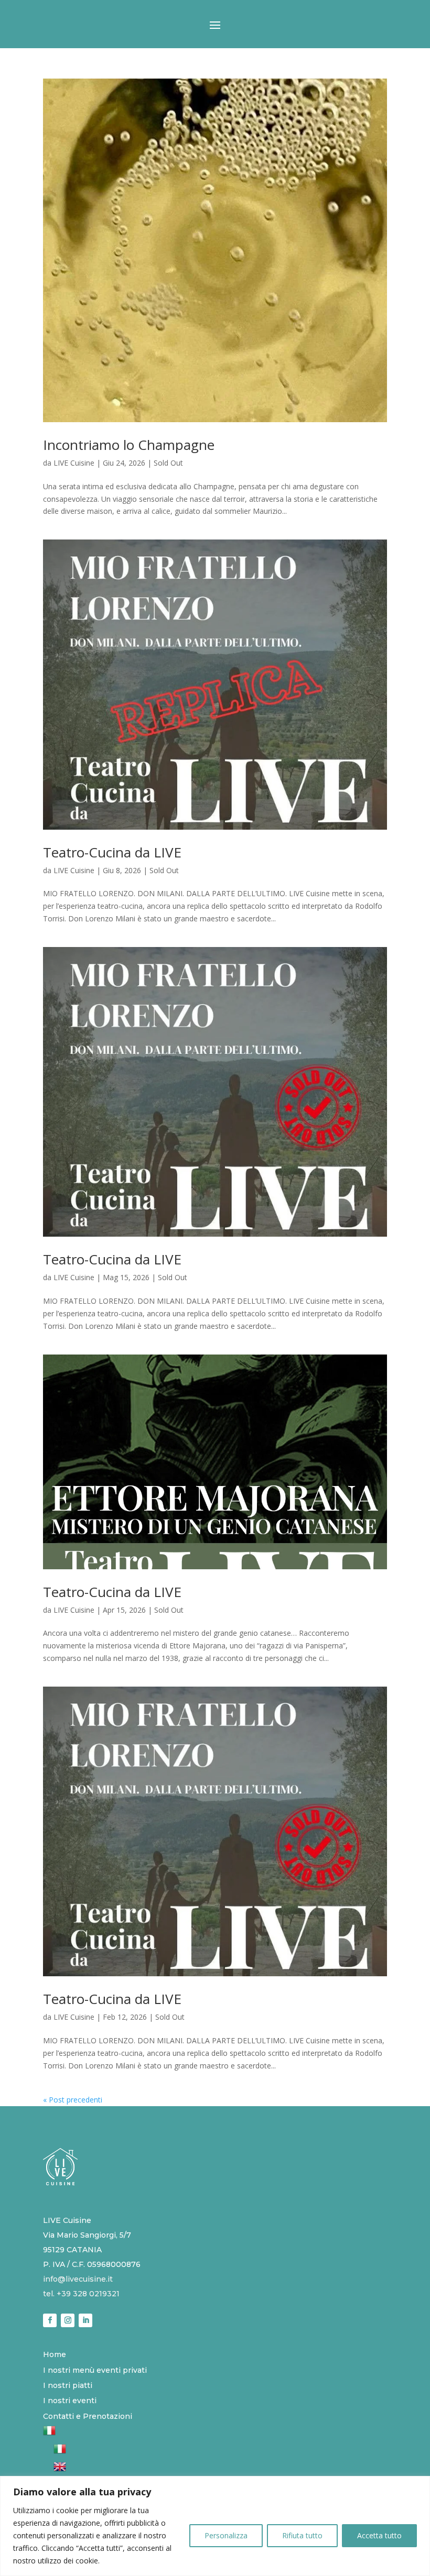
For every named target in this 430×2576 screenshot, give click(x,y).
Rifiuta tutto (302, 2535)
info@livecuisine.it (78, 2279)
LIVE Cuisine (74, 463)
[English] (60, 2470)
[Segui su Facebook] (50, 2320)
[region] (215, 2526)
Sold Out (168, 463)
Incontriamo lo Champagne (129, 445)
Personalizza (226, 2535)
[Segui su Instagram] (68, 2320)
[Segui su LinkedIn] (85, 2320)
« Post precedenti (73, 2100)
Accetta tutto (379, 2535)
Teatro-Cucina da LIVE (112, 852)
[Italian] (49, 2434)
